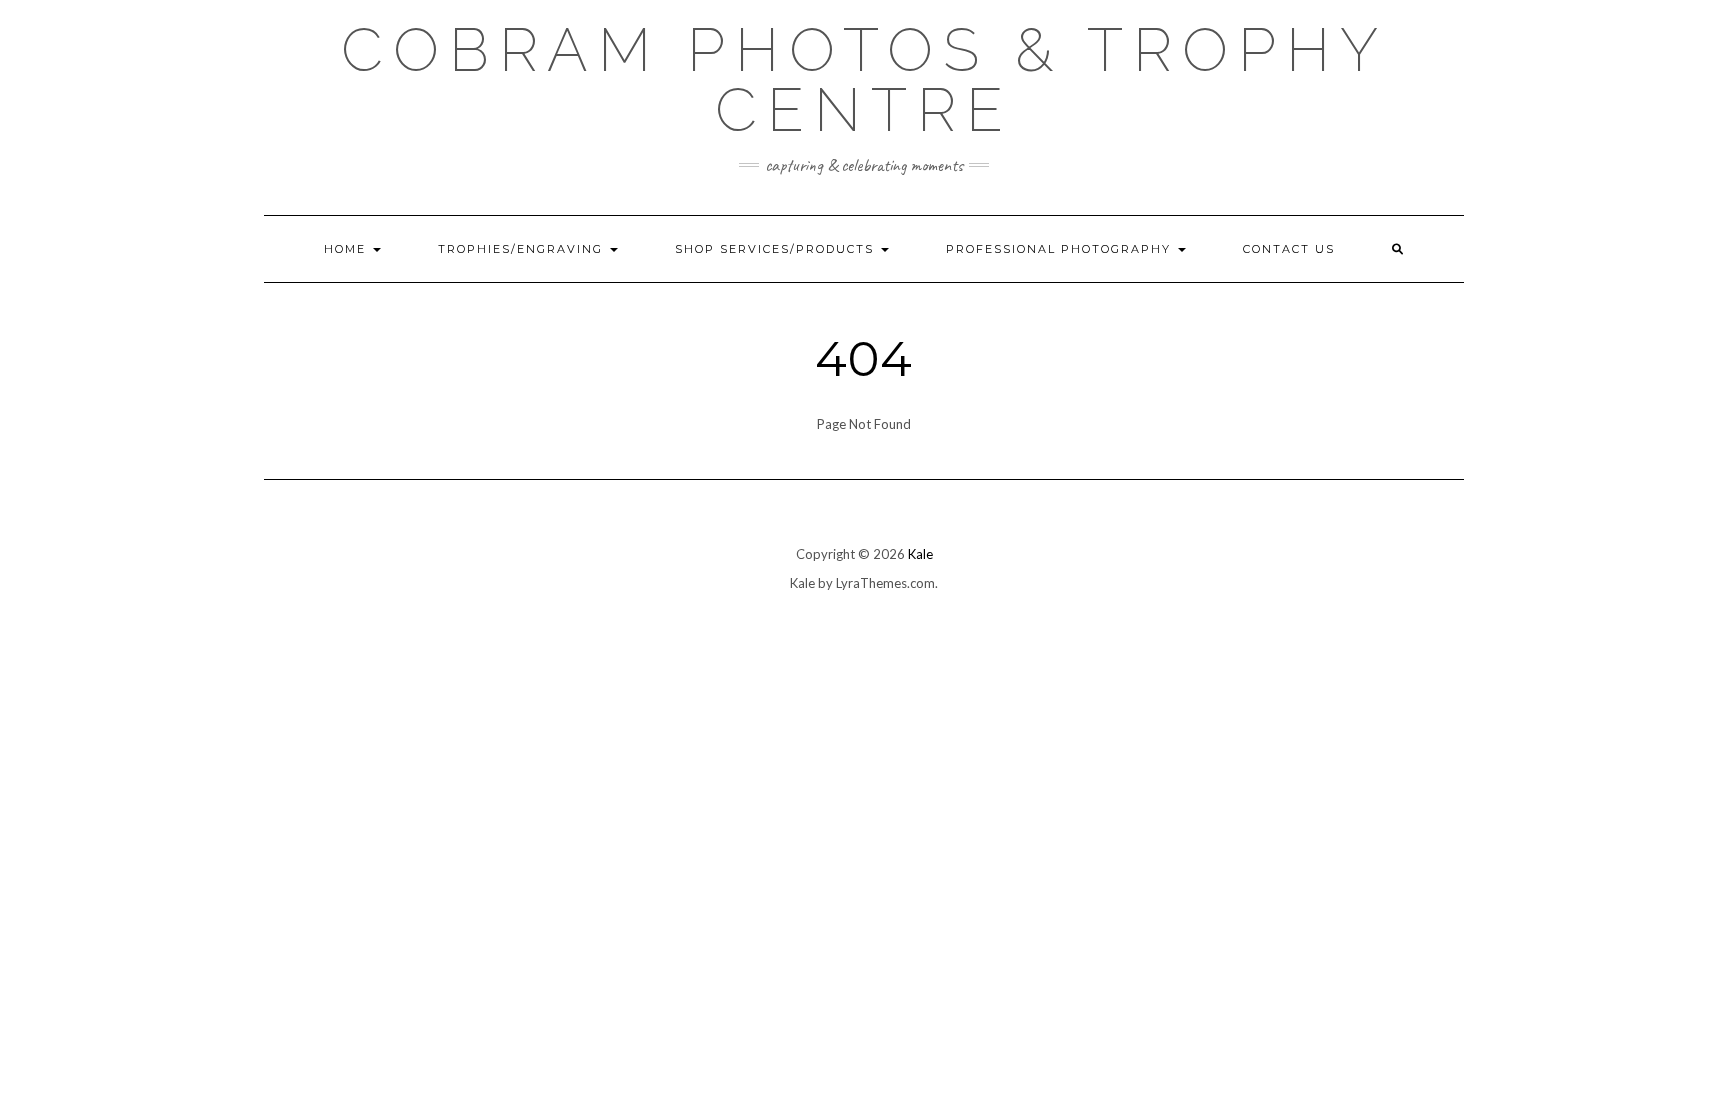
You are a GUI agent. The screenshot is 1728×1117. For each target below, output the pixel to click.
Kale (920, 554)
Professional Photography (1061, 249)
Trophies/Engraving (523, 249)
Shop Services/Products (777, 249)
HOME (347, 249)
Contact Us (1289, 249)
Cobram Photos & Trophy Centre (864, 80)
